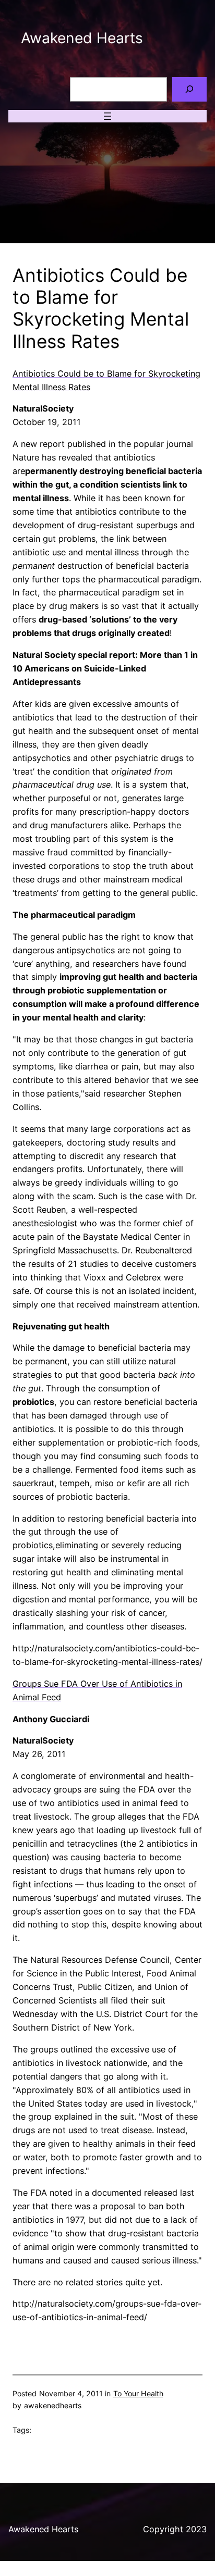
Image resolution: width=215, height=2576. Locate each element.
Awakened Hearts (82, 38)
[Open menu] (107, 116)
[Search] (189, 89)
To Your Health (138, 2393)
